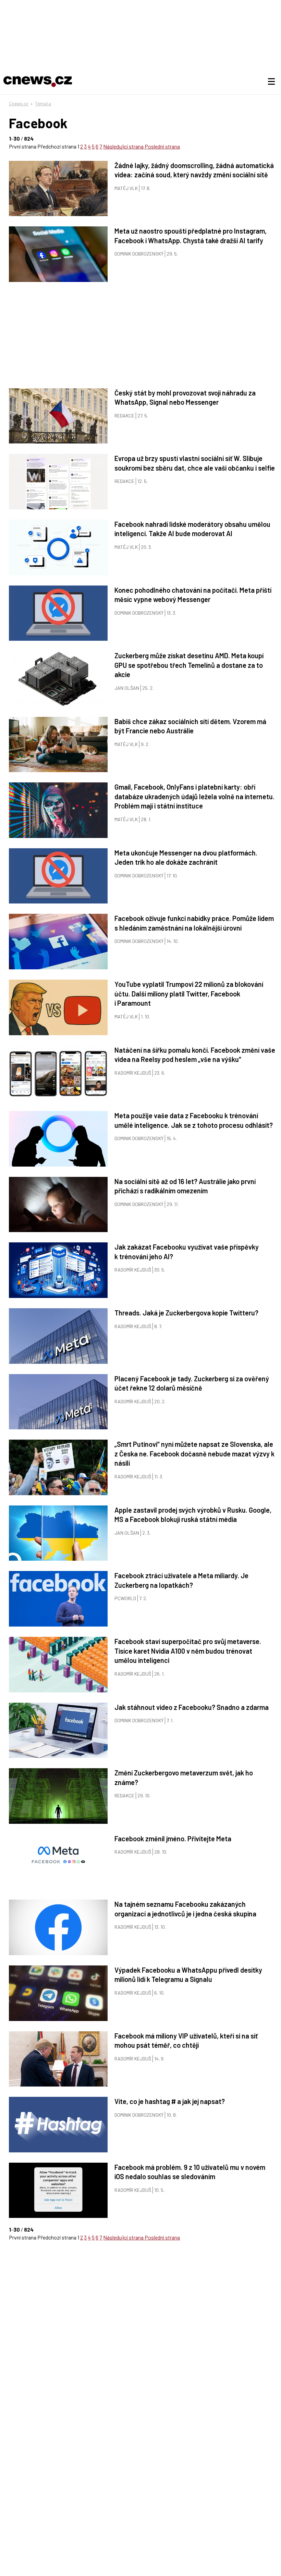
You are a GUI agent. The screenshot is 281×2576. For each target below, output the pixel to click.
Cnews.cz (19, 103)
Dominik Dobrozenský (139, 254)
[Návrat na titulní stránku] (38, 82)
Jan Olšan (127, 688)
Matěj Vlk (126, 188)
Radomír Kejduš (133, 1073)
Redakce (124, 416)
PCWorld (125, 1598)
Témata (43, 103)
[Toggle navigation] (271, 82)
